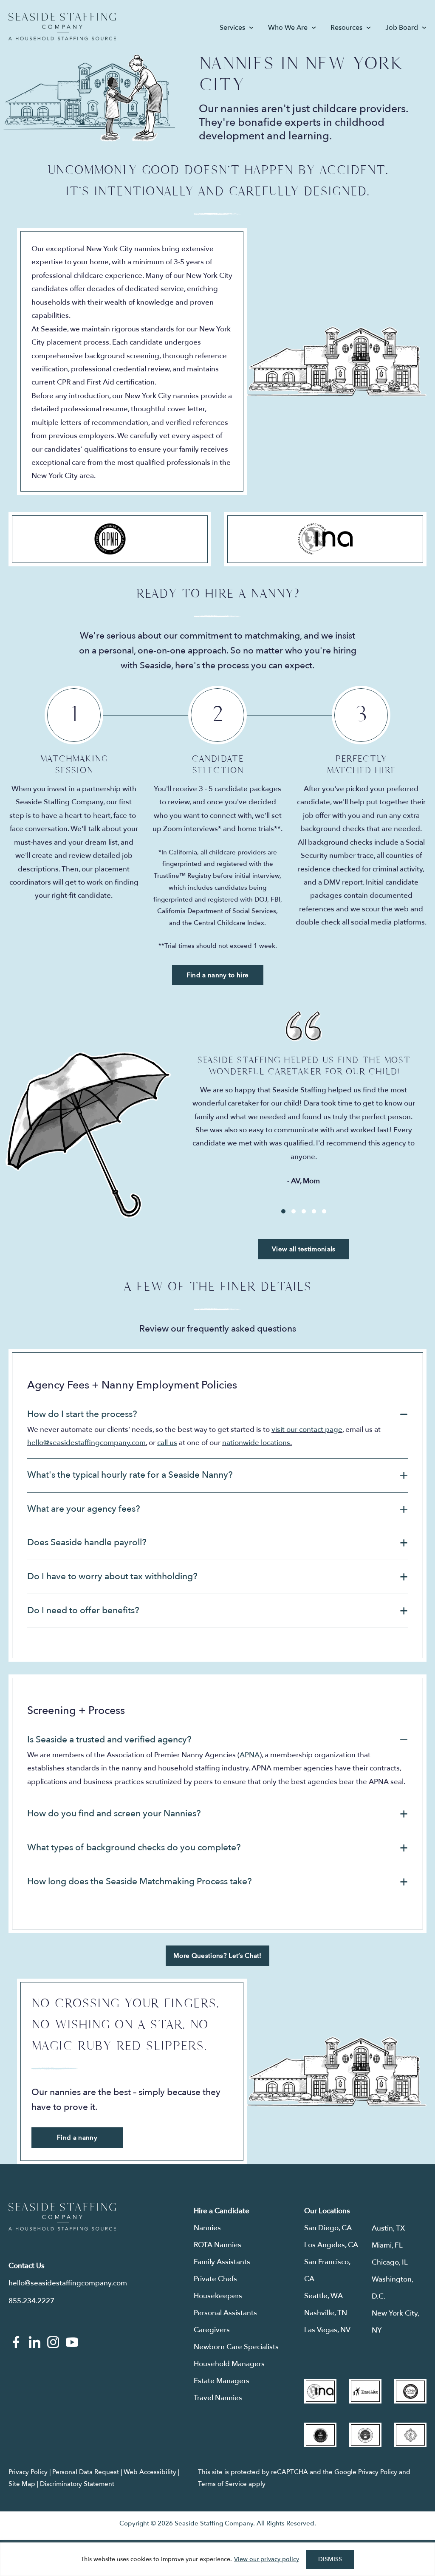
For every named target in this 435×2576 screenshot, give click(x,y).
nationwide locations (256, 1443)
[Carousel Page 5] (324, 1211)
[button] (217, 1415)
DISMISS (330, 2559)
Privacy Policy (28, 2472)
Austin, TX (388, 2228)
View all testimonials (304, 1249)
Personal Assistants (225, 2313)
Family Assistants (222, 2262)
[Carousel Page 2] (294, 1211)
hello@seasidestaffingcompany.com (86, 1443)
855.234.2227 (31, 2301)
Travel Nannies (218, 2398)
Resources (346, 28)
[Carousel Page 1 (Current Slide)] (283, 1211)
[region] (217, 2559)
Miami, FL (387, 2245)
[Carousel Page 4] (314, 1211)
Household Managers (229, 2364)
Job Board (402, 28)
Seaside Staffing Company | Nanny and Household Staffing (62, 27)
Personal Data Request (86, 2472)
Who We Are (288, 28)
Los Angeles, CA (331, 2245)
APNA (250, 1755)
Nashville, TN (326, 2313)
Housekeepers (218, 2296)
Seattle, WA (323, 2296)
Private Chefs (215, 2279)
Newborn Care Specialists (236, 2347)
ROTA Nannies (217, 2245)
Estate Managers (222, 2381)
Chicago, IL (390, 2262)
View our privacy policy (267, 2559)
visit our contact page (307, 1429)
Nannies (207, 2228)
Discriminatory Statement (77, 2484)
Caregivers (212, 2330)
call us (167, 1443)
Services (232, 28)
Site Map (22, 2484)
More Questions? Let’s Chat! (217, 1956)
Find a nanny (77, 2138)
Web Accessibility (150, 2472)
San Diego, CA (328, 2228)
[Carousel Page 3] (304, 1211)
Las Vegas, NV (327, 2330)
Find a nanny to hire (217, 975)
